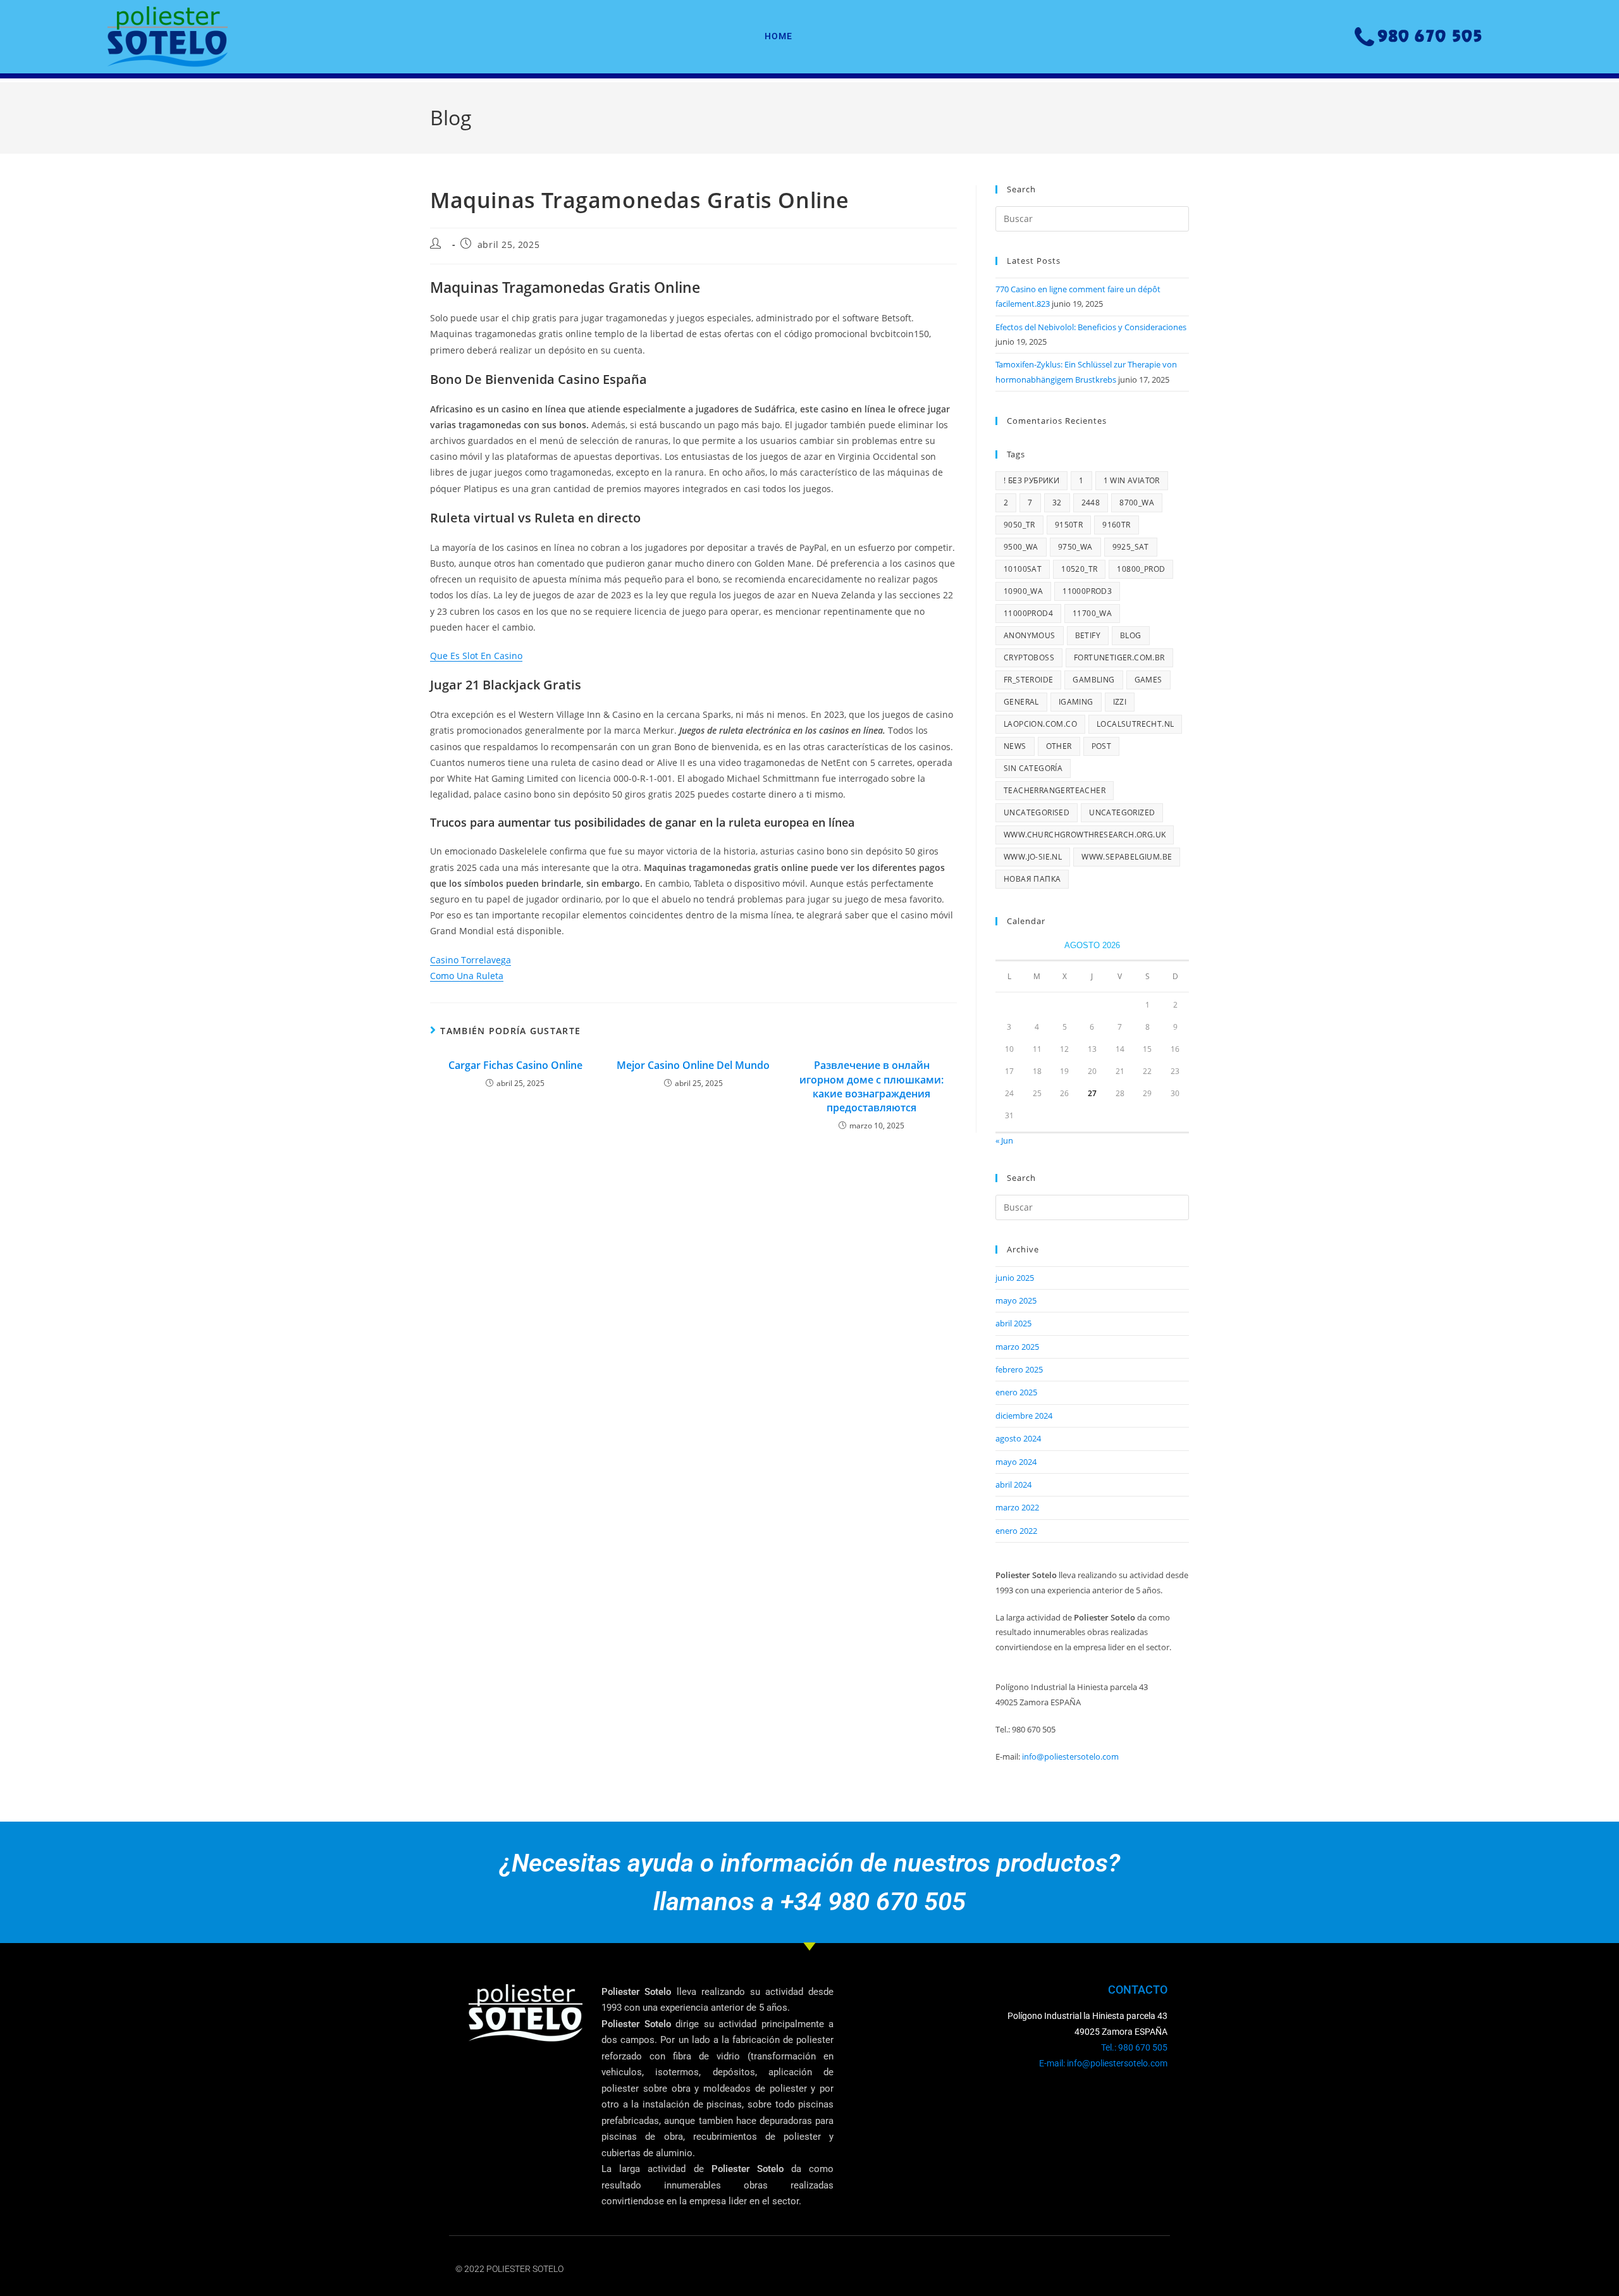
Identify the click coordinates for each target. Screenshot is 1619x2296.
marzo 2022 (1017, 1507)
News (1015, 746)
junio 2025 (1015, 1278)
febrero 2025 (1019, 1369)
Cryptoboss (1029, 657)
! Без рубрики (1031, 480)
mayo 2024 (1016, 1462)
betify (1088, 635)
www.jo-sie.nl (1033, 857)
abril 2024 (1013, 1484)
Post (1102, 746)
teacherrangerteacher (1055, 790)
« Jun (1004, 1140)
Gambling (1093, 680)
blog (1131, 635)
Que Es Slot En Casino (476, 656)
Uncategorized (1122, 812)
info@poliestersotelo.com (1070, 1756)
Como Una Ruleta (467, 976)
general (1021, 702)
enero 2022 (1016, 1531)
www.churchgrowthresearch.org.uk (1085, 835)
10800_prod (1141, 569)
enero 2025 (1016, 1392)
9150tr (1069, 525)
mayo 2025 (1016, 1300)
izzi (1120, 702)
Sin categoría (1033, 768)
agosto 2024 (1018, 1438)
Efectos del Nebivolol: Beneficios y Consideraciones (1091, 327)
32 (1057, 503)
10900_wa (1023, 591)
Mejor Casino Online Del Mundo (693, 1065)
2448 (1091, 503)
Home (779, 36)
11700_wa (1092, 613)
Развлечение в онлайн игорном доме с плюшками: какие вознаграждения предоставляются (871, 1086)
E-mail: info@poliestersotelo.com (1103, 2063)
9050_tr (1019, 525)
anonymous (1030, 635)
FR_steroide (1028, 680)
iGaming (1076, 702)
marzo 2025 (1017, 1347)
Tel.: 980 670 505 (1134, 2047)
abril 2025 (1013, 1323)
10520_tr (1079, 569)
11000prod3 (1087, 591)
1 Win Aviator (1132, 480)
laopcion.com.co (1040, 724)
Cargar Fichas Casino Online (515, 1065)
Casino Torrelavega (471, 960)
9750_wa (1075, 547)
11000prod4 (1028, 613)
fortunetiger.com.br (1119, 657)
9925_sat (1131, 547)
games (1148, 680)
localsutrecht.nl (1135, 724)
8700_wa (1137, 503)
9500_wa (1021, 547)
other (1059, 746)
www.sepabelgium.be (1127, 857)
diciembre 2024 (1024, 1416)
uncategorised (1037, 812)
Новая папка (1032, 879)
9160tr (1116, 525)
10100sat (1023, 569)
